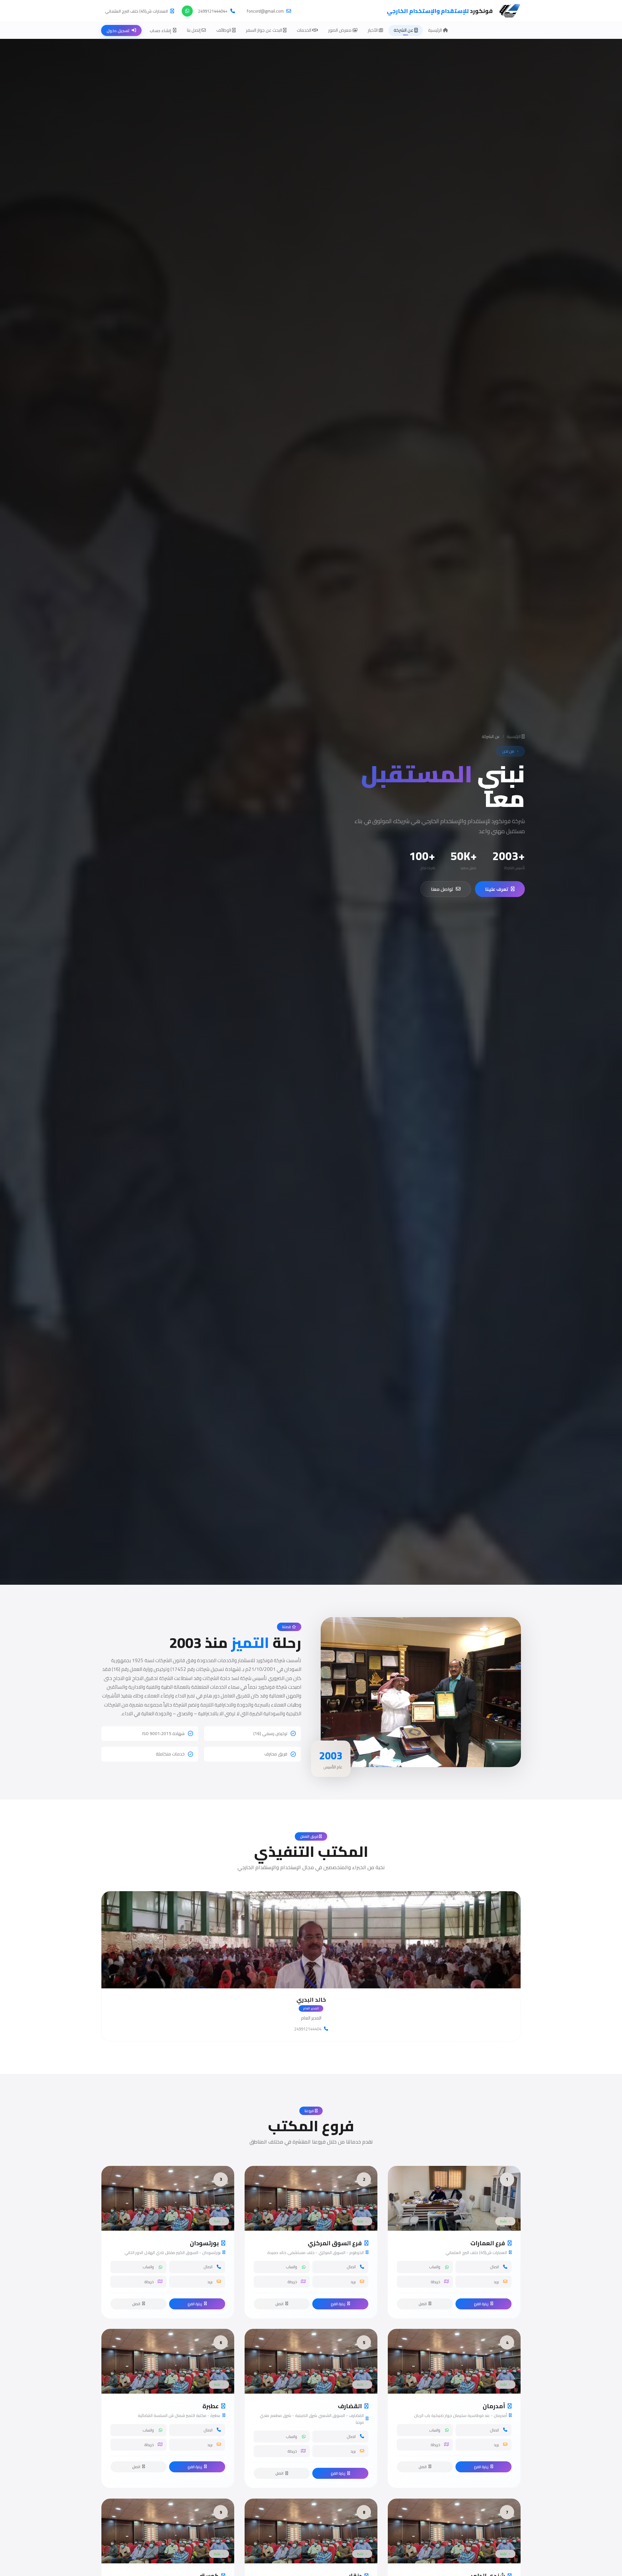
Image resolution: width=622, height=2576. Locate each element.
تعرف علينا (497, 889)
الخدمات (305, 30)
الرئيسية (435, 30)
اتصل (423, 2304)
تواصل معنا (442, 889)
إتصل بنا (194, 30)
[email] (296, 1976)
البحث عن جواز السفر (265, 30)
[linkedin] (326, 1976)
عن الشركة (404, 30)
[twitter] (311, 1976)
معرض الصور (340, 30)
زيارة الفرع (481, 2304)
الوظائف (224, 30)
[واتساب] (187, 11)
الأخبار (373, 30)
